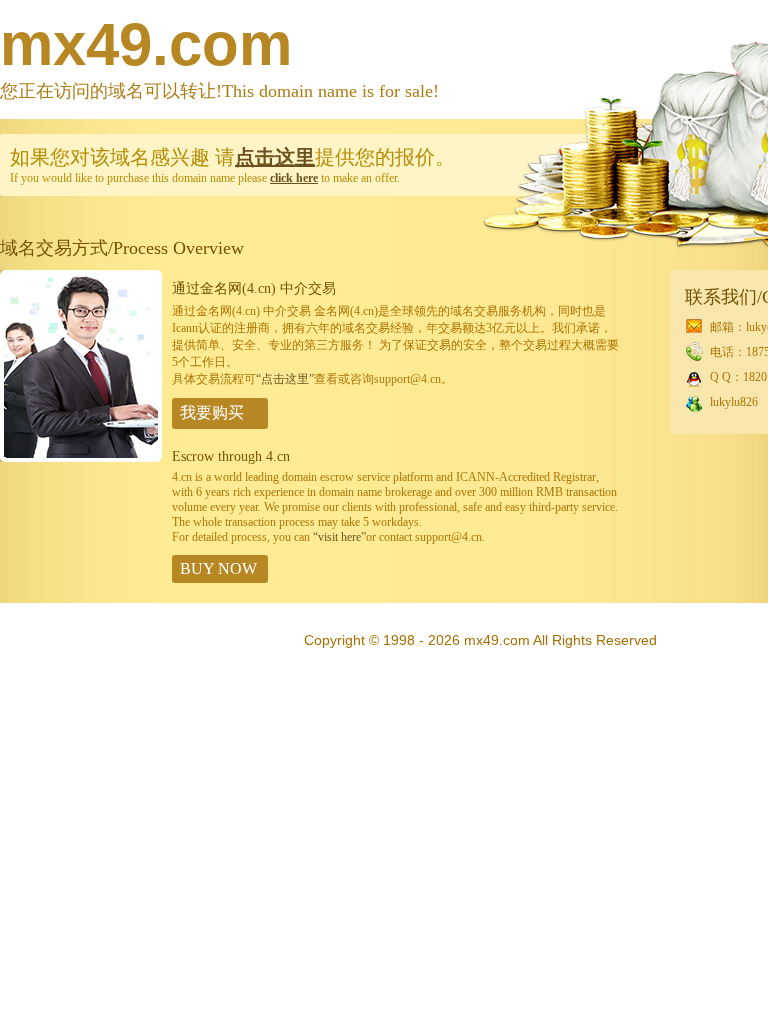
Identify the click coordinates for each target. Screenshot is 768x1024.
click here (294, 178)
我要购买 (212, 412)
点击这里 (275, 157)
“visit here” (339, 537)
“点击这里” (285, 379)
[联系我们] (81, 458)
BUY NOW (218, 568)
